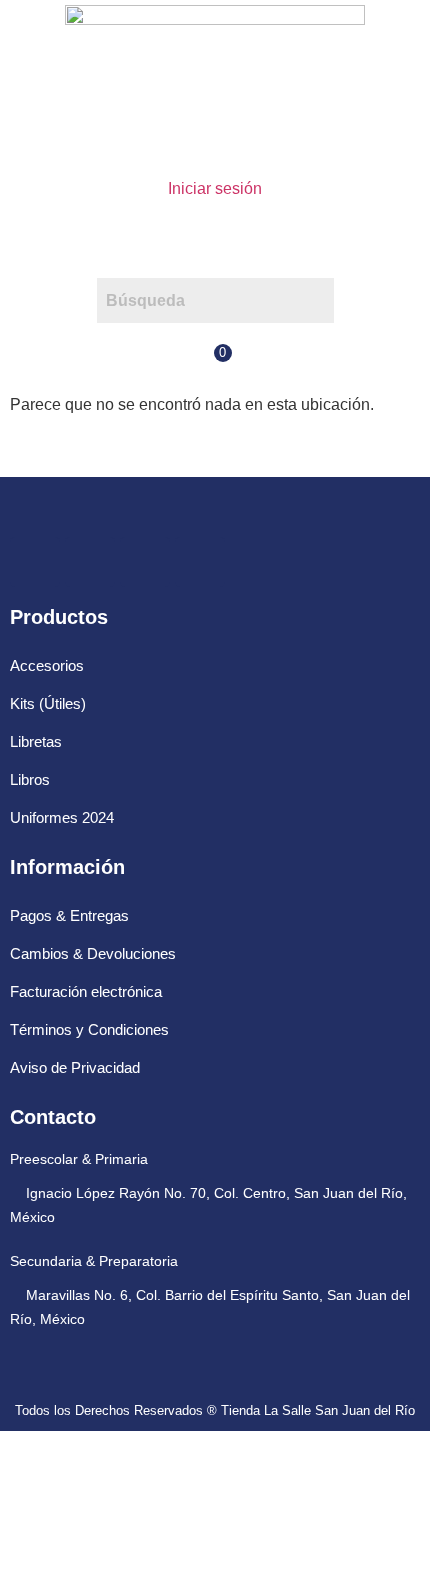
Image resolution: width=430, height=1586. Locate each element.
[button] (215, 239)
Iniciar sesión (215, 188)
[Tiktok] (200, 562)
